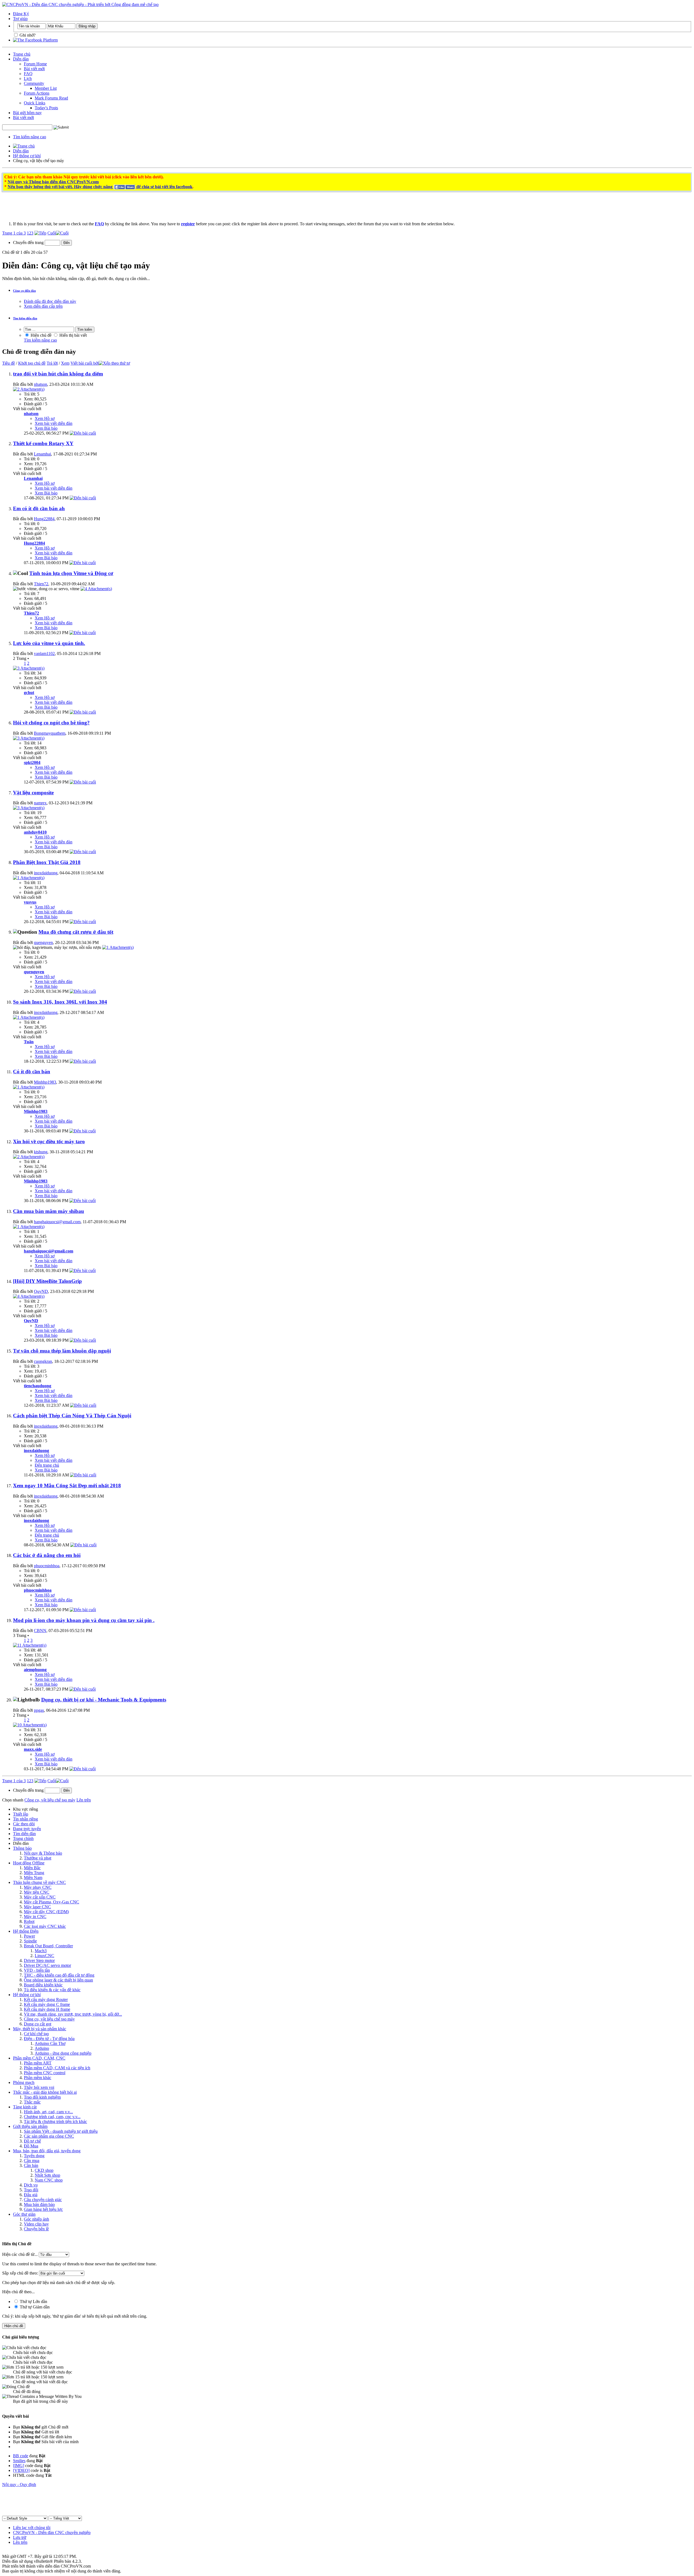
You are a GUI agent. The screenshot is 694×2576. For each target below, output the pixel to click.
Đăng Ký (21, 14)
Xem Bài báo (46, 428)
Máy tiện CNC (37, 1892)
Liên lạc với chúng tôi (32, 2528)
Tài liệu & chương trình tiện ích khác (55, 2121)
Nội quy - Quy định (19, 2485)
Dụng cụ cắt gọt (38, 2024)
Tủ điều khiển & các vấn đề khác (52, 1990)
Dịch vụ (31, 2185)
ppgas (39, 1710)
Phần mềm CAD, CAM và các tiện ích (57, 2068)
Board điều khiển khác (43, 1985)
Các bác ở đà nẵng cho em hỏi (47, 1555)
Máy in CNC (35, 1917)
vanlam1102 (44, 653)
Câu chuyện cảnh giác (43, 2200)
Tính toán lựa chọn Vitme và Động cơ (71, 573)
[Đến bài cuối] (83, 433)
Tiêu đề (9, 363)
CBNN (40, 1631)
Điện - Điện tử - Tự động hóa (49, 2039)
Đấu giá (31, 2195)
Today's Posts (46, 108)
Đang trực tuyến (27, 1829)
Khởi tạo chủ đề (32, 363)
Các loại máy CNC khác (45, 1926)
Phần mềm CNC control (45, 2073)
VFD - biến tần (37, 1970)
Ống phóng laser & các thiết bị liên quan (58, 1980)
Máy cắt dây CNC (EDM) (46, 1912)
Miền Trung (34, 1873)
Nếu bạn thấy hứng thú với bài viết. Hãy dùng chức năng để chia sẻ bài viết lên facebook (100, 187)
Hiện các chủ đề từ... (20, 2254)
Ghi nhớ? (27, 35)
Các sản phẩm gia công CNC (49, 2136)
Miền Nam (33, 1878)
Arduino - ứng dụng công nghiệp (63, 2053)
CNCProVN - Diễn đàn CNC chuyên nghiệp (52, 2532)
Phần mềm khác (38, 2078)
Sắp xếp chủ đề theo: (20, 2273)
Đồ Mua (31, 2146)
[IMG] (19, 2466)
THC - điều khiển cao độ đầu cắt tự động (59, 1975)
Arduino (42, 2048)
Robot (29, 1921)
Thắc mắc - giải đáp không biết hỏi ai (45, 2092)
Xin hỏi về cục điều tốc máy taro (49, 1141)
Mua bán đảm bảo (39, 2204)
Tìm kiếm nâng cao (30, 137)
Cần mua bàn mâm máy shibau (49, 1211)
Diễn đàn (21, 59)
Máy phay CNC (38, 1887)
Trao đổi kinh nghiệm (42, 2097)
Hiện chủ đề (41, 335)
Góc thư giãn (24, 2214)
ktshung (41, 1152)
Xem (65, 363)
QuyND (41, 1291)
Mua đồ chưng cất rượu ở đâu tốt (76, 932)
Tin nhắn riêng (25, 1819)
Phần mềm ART (38, 2063)
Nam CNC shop (49, 2180)
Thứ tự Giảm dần (34, 2307)
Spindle (30, 1941)
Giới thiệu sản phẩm (30, 2126)
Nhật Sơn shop (47, 2175)
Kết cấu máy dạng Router (46, 2000)
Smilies (19, 2461)
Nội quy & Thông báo (43, 1853)
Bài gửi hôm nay (27, 113)
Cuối (52, 233)
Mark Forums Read (51, 98)
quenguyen (43, 942)
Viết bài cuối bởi (85, 363)
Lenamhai (42, 454)
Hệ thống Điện (26, 1931)
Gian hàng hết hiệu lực (43, 2209)
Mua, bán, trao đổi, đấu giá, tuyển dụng (47, 2151)
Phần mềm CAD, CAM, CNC (39, 2058)
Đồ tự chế (32, 2141)
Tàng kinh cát (25, 2107)
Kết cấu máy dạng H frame (47, 2009)
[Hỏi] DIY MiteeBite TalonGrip (47, 1281)
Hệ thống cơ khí (27, 156)
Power (29, 1936)
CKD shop (44, 2170)
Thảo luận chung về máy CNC (39, 1882)
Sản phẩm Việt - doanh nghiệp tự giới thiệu (61, 2131)
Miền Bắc (32, 1868)
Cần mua (32, 2161)
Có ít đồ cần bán (32, 1072)
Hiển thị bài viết (73, 335)
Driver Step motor (39, 1960)
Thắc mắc (32, 2102)
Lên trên (84, 1800)
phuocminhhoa (47, 1566)
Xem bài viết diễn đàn (54, 423)
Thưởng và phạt (38, 1858)
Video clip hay (36, 2224)
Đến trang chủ (47, 1465)
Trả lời (52, 363)
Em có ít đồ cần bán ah (39, 508)
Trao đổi (31, 2190)
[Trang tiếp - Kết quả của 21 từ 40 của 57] (40, 233)
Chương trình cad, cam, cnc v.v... (52, 2117)
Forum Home (35, 64)
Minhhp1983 (45, 1082)
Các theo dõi (24, 1824)
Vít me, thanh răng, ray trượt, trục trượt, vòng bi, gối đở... (73, 2014)
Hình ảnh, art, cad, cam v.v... (48, 2112)
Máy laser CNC (37, 1907)
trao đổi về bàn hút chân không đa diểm (58, 374)
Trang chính (23, 1838)
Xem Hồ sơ (45, 418)
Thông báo (22, 1848)
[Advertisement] (277, 209)
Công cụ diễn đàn (24, 291)
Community (34, 83)
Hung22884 (44, 519)
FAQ (28, 74)
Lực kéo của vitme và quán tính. (49, 643)
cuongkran (43, 1361)
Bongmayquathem (50, 733)
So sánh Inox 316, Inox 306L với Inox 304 (60, 1002)
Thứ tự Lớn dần (33, 2302)
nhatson (41, 384)
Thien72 (41, 584)
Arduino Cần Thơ (50, 2043)
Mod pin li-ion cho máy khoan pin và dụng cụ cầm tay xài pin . (84, 1620)
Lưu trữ (20, 2537)
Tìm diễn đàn (24, 1834)
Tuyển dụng (34, 2156)
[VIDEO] (21, 2470)
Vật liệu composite (33, 793)
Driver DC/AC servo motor (47, 1965)
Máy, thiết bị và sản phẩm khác (40, 2029)
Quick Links (35, 103)
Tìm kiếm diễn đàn (25, 318)
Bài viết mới (34, 69)
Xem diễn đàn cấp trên (43, 306)
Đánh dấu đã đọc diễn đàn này (50, 301)
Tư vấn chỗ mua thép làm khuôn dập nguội (62, 1351)
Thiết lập (21, 1814)
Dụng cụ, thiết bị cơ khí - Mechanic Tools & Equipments (104, 1700)
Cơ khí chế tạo (36, 2034)
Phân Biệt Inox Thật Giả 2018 (47, 862)
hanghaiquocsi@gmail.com (57, 1222)
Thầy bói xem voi (39, 2087)
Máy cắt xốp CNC (40, 1897)
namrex (40, 803)
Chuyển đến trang (29, 242)
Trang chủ (22, 54)
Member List (46, 88)
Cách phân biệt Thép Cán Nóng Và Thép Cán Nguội (72, 1416)
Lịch (28, 78)
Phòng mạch (24, 2082)
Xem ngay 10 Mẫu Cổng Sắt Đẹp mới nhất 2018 (67, 1485)
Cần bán (31, 2165)
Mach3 (41, 1951)
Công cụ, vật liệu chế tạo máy (49, 2019)
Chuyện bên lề (36, 2229)
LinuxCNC (44, 1956)
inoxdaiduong (46, 873)
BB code (21, 2456)
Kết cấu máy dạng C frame (47, 2004)
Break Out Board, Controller (48, 1946)
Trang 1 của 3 (14, 233)
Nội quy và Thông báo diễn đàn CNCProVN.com (53, 182)
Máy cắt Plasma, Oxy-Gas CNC (52, 1902)
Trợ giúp (20, 19)
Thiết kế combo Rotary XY (43, 443)
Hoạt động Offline (29, 1863)
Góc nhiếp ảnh (36, 2219)
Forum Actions (37, 93)
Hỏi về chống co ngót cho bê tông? (51, 723)
